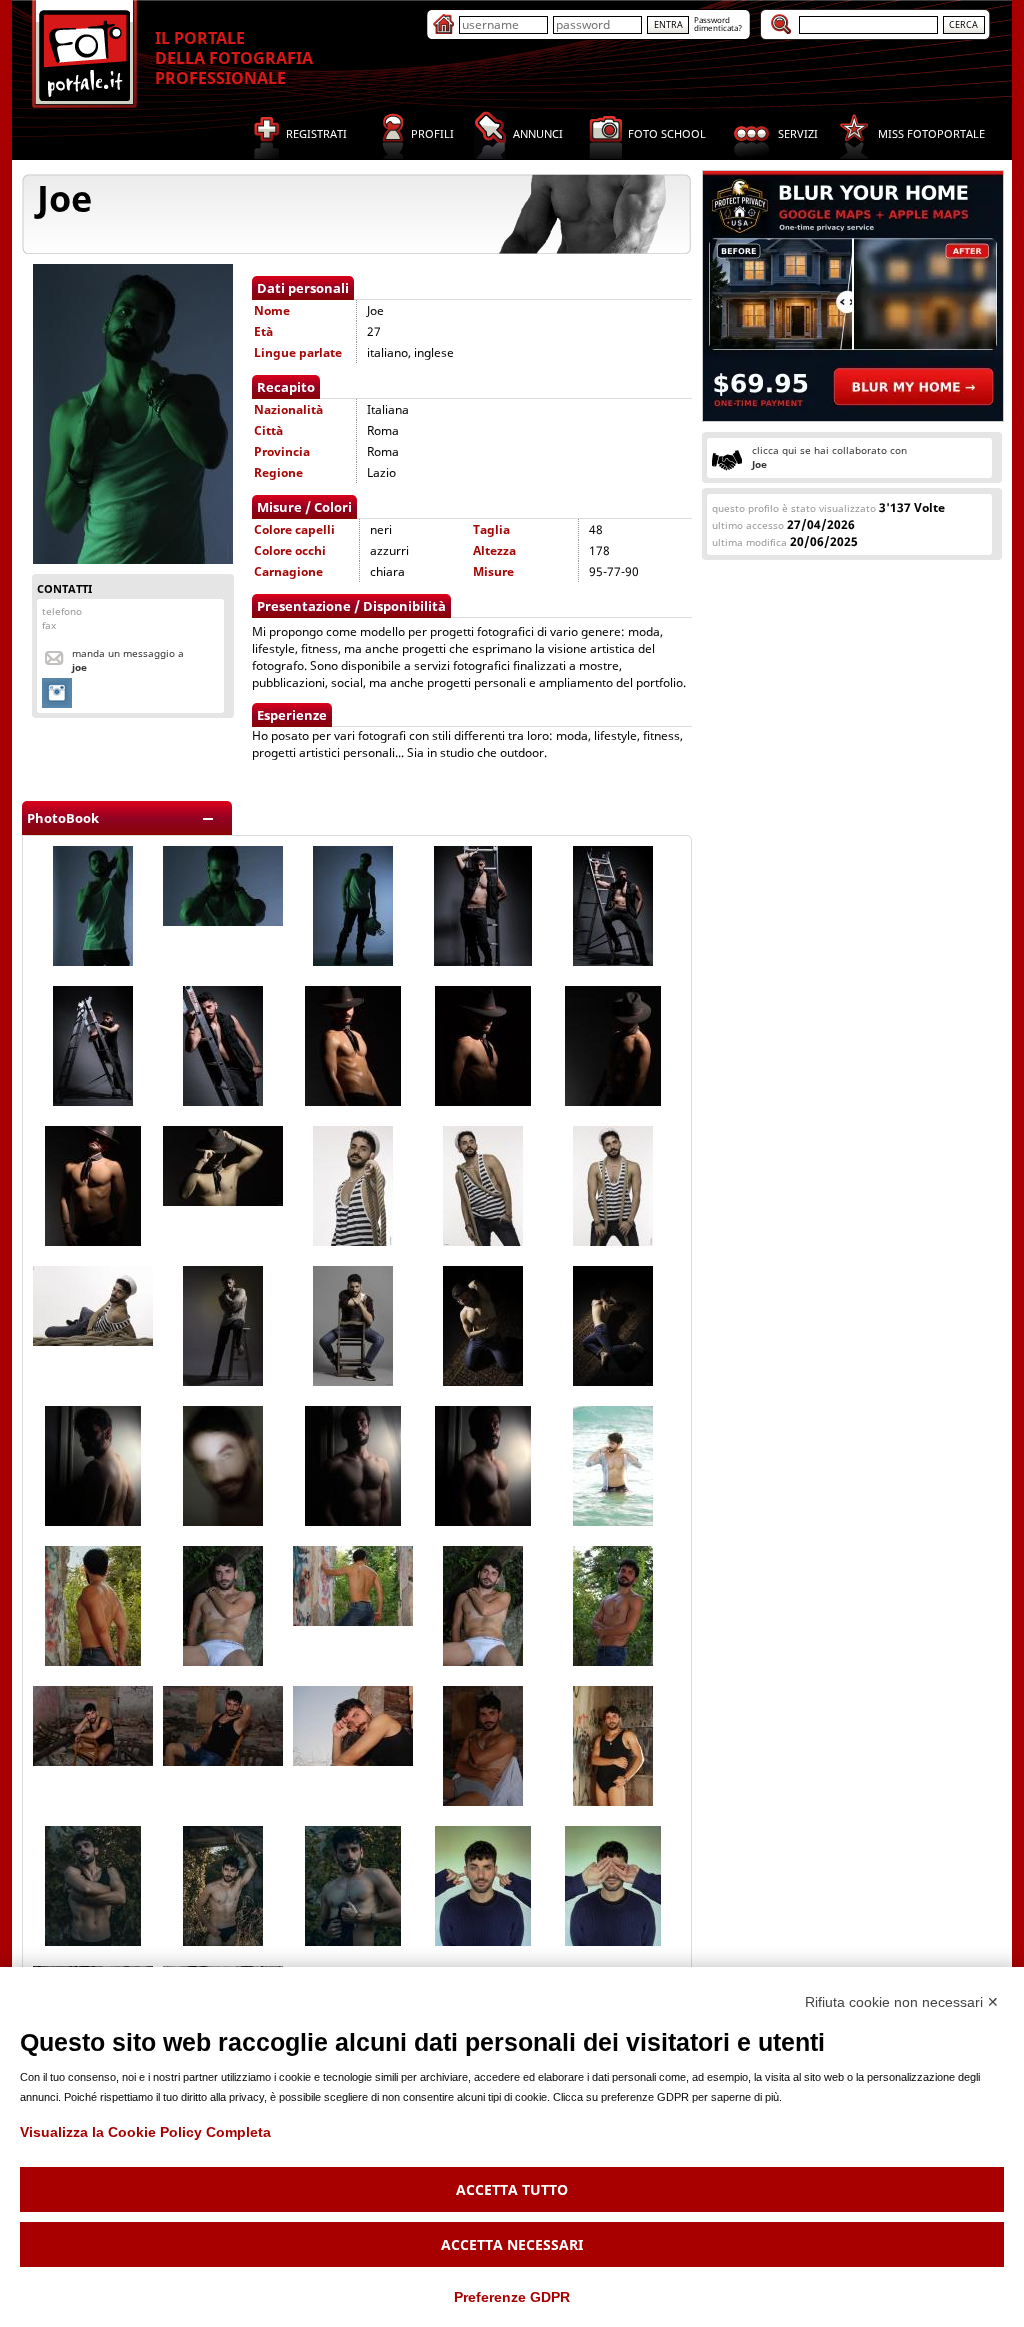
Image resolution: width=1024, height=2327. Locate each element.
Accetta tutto (512, 2189)
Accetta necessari (512, 2244)
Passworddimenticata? (718, 23)
